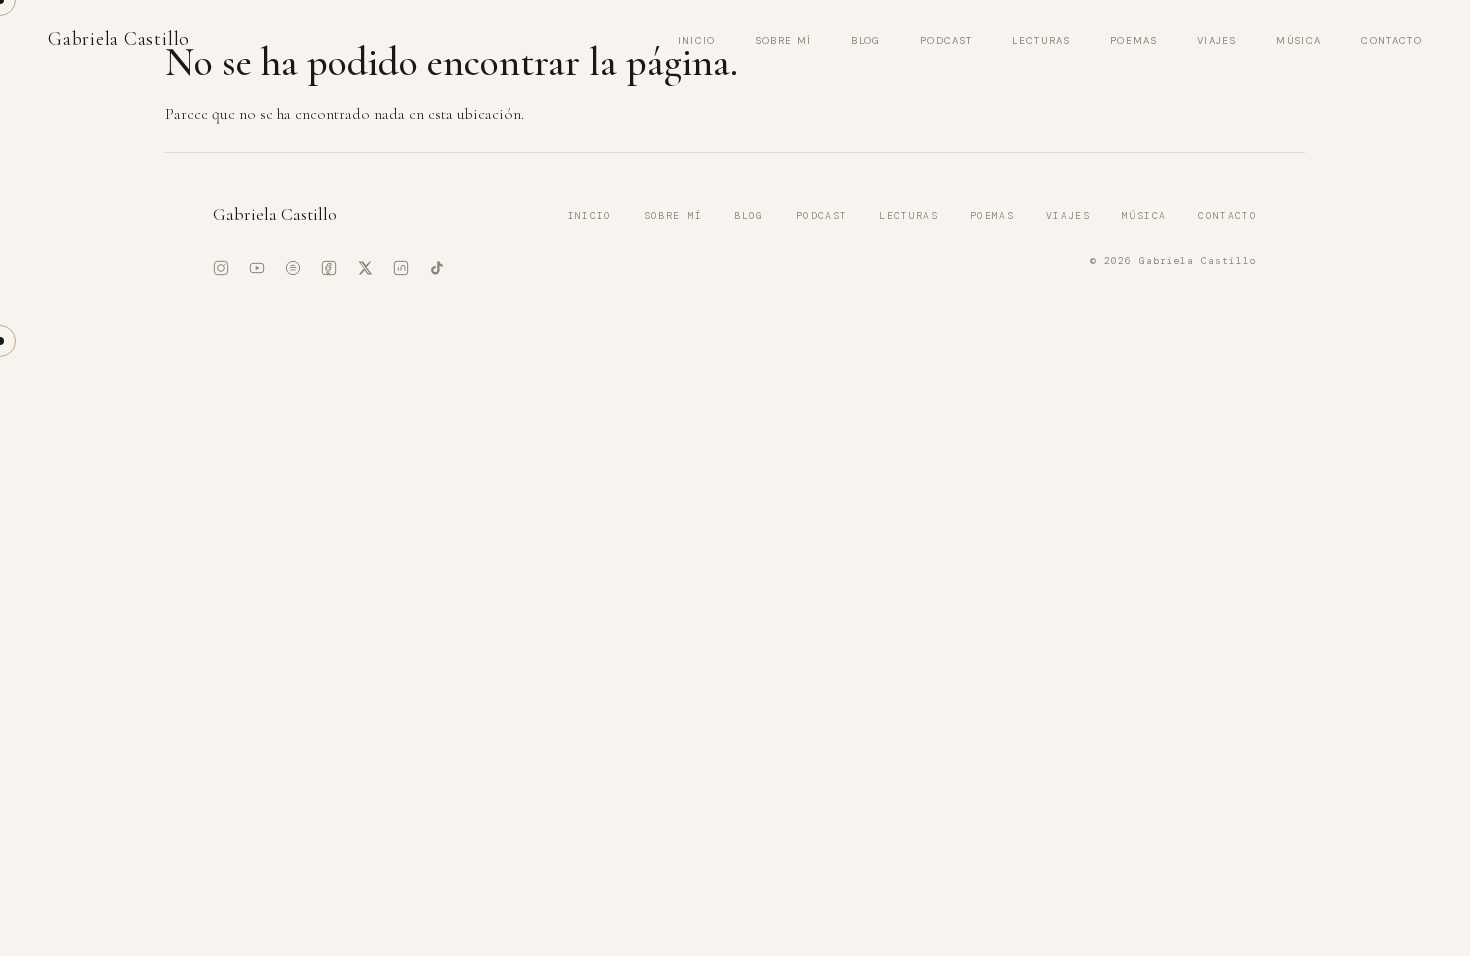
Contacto (1391, 40)
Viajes (1216, 40)
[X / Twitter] (365, 268)
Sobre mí (784, 40)
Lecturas (1041, 40)
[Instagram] (221, 268)
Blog (865, 40)
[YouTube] (257, 268)
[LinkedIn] (401, 268)
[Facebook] (329, 268)
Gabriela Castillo (119, 39)
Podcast (946, 40)
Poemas (1133, 40)
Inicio (697, 40)
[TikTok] (437, 268)
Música (1298, 40)
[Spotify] (293, 268)
